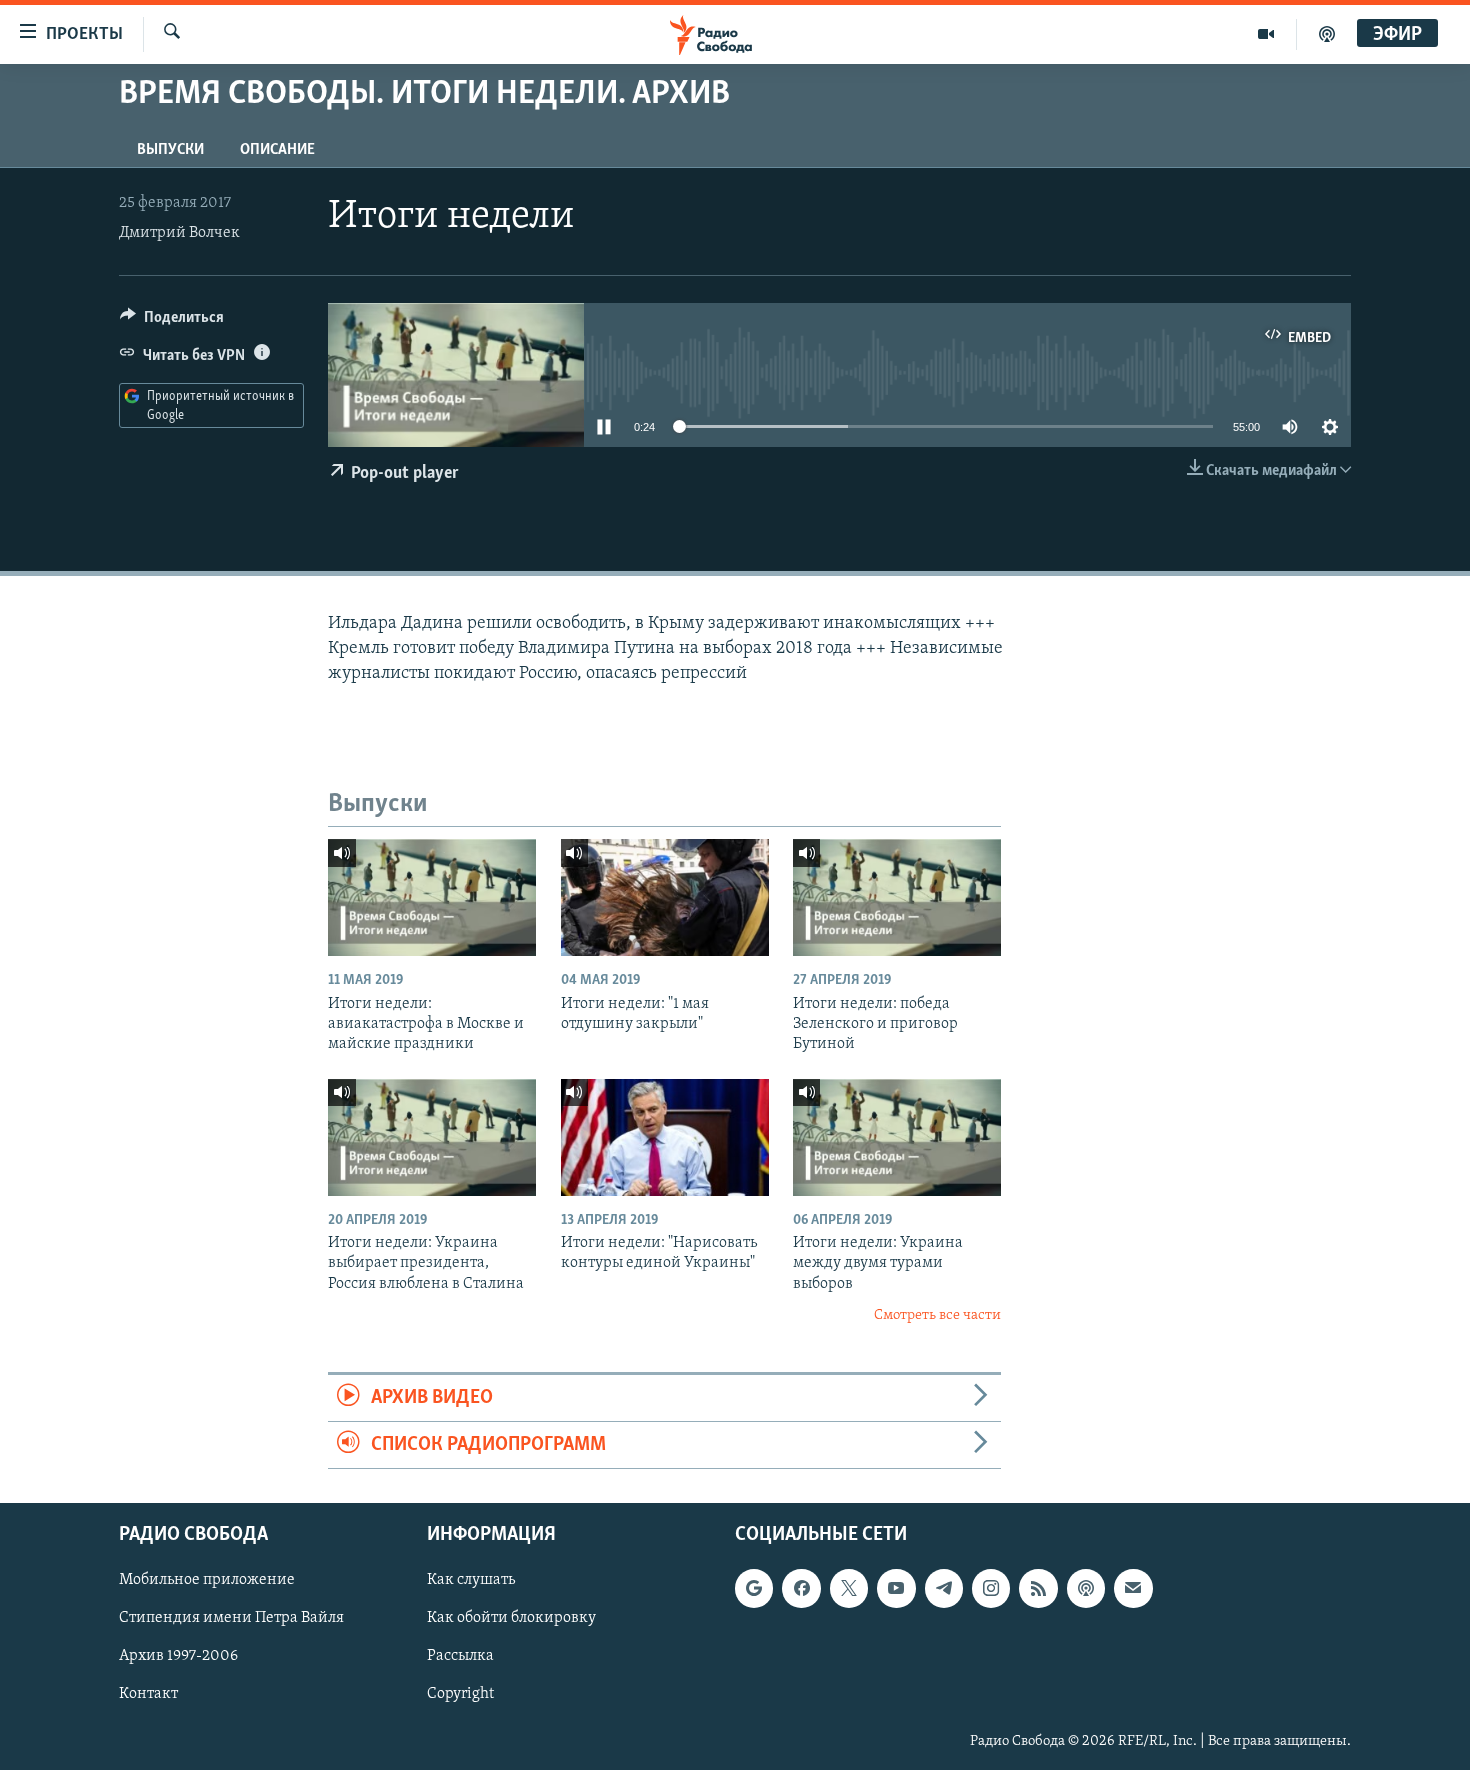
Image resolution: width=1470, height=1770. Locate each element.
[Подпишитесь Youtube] (896, 1589)
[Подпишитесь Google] (754, 1589)
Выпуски (170, 150)
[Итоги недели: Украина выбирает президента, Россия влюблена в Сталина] (432, 1137)
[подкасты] (1327, 34)
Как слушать (471, 1581)
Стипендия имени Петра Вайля (231, 1619)
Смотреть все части (937, 1315)
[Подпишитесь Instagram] (991, 1589)
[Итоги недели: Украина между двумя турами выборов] (897, 1137)
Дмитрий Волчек (179, 233)
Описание (277, 150)
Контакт (148, 1695)
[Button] (172, 322)
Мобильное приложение (207, 1581)
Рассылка (460, 1657)
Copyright (460, 1695)
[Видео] (1266, 34)
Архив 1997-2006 (178, 1657)
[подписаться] (1133, 1589)
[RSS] (1038, 1589)
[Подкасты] (1086, 1589)
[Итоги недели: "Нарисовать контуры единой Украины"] (665, 1137)
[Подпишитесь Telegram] (944, 1589)
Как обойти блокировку (511, 1619)
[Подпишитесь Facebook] (801, 1589)
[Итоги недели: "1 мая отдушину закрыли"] (665, 897)
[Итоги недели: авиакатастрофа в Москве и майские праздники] (432, 897)
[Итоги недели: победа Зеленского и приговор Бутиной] (897, 897)
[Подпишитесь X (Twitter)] (849, 1589)
